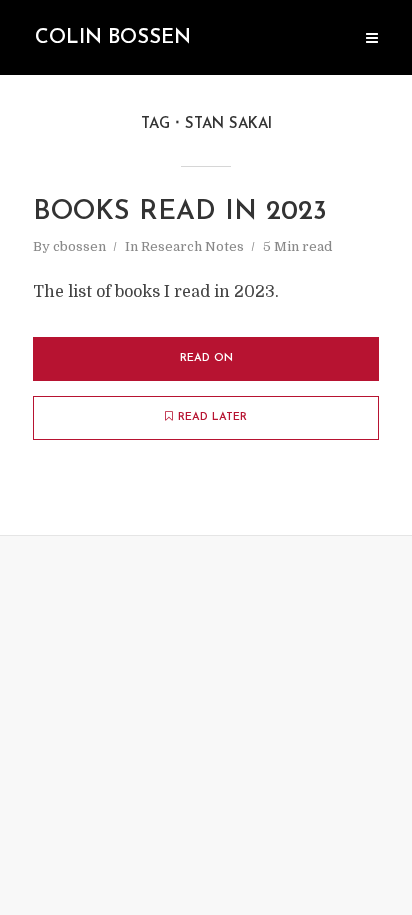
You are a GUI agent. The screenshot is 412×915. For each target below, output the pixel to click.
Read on (206, 358)
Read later (212, 417)
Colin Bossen (113, 38)
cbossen (79, 246)
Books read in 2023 (180, 212)
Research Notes (192, 246)
